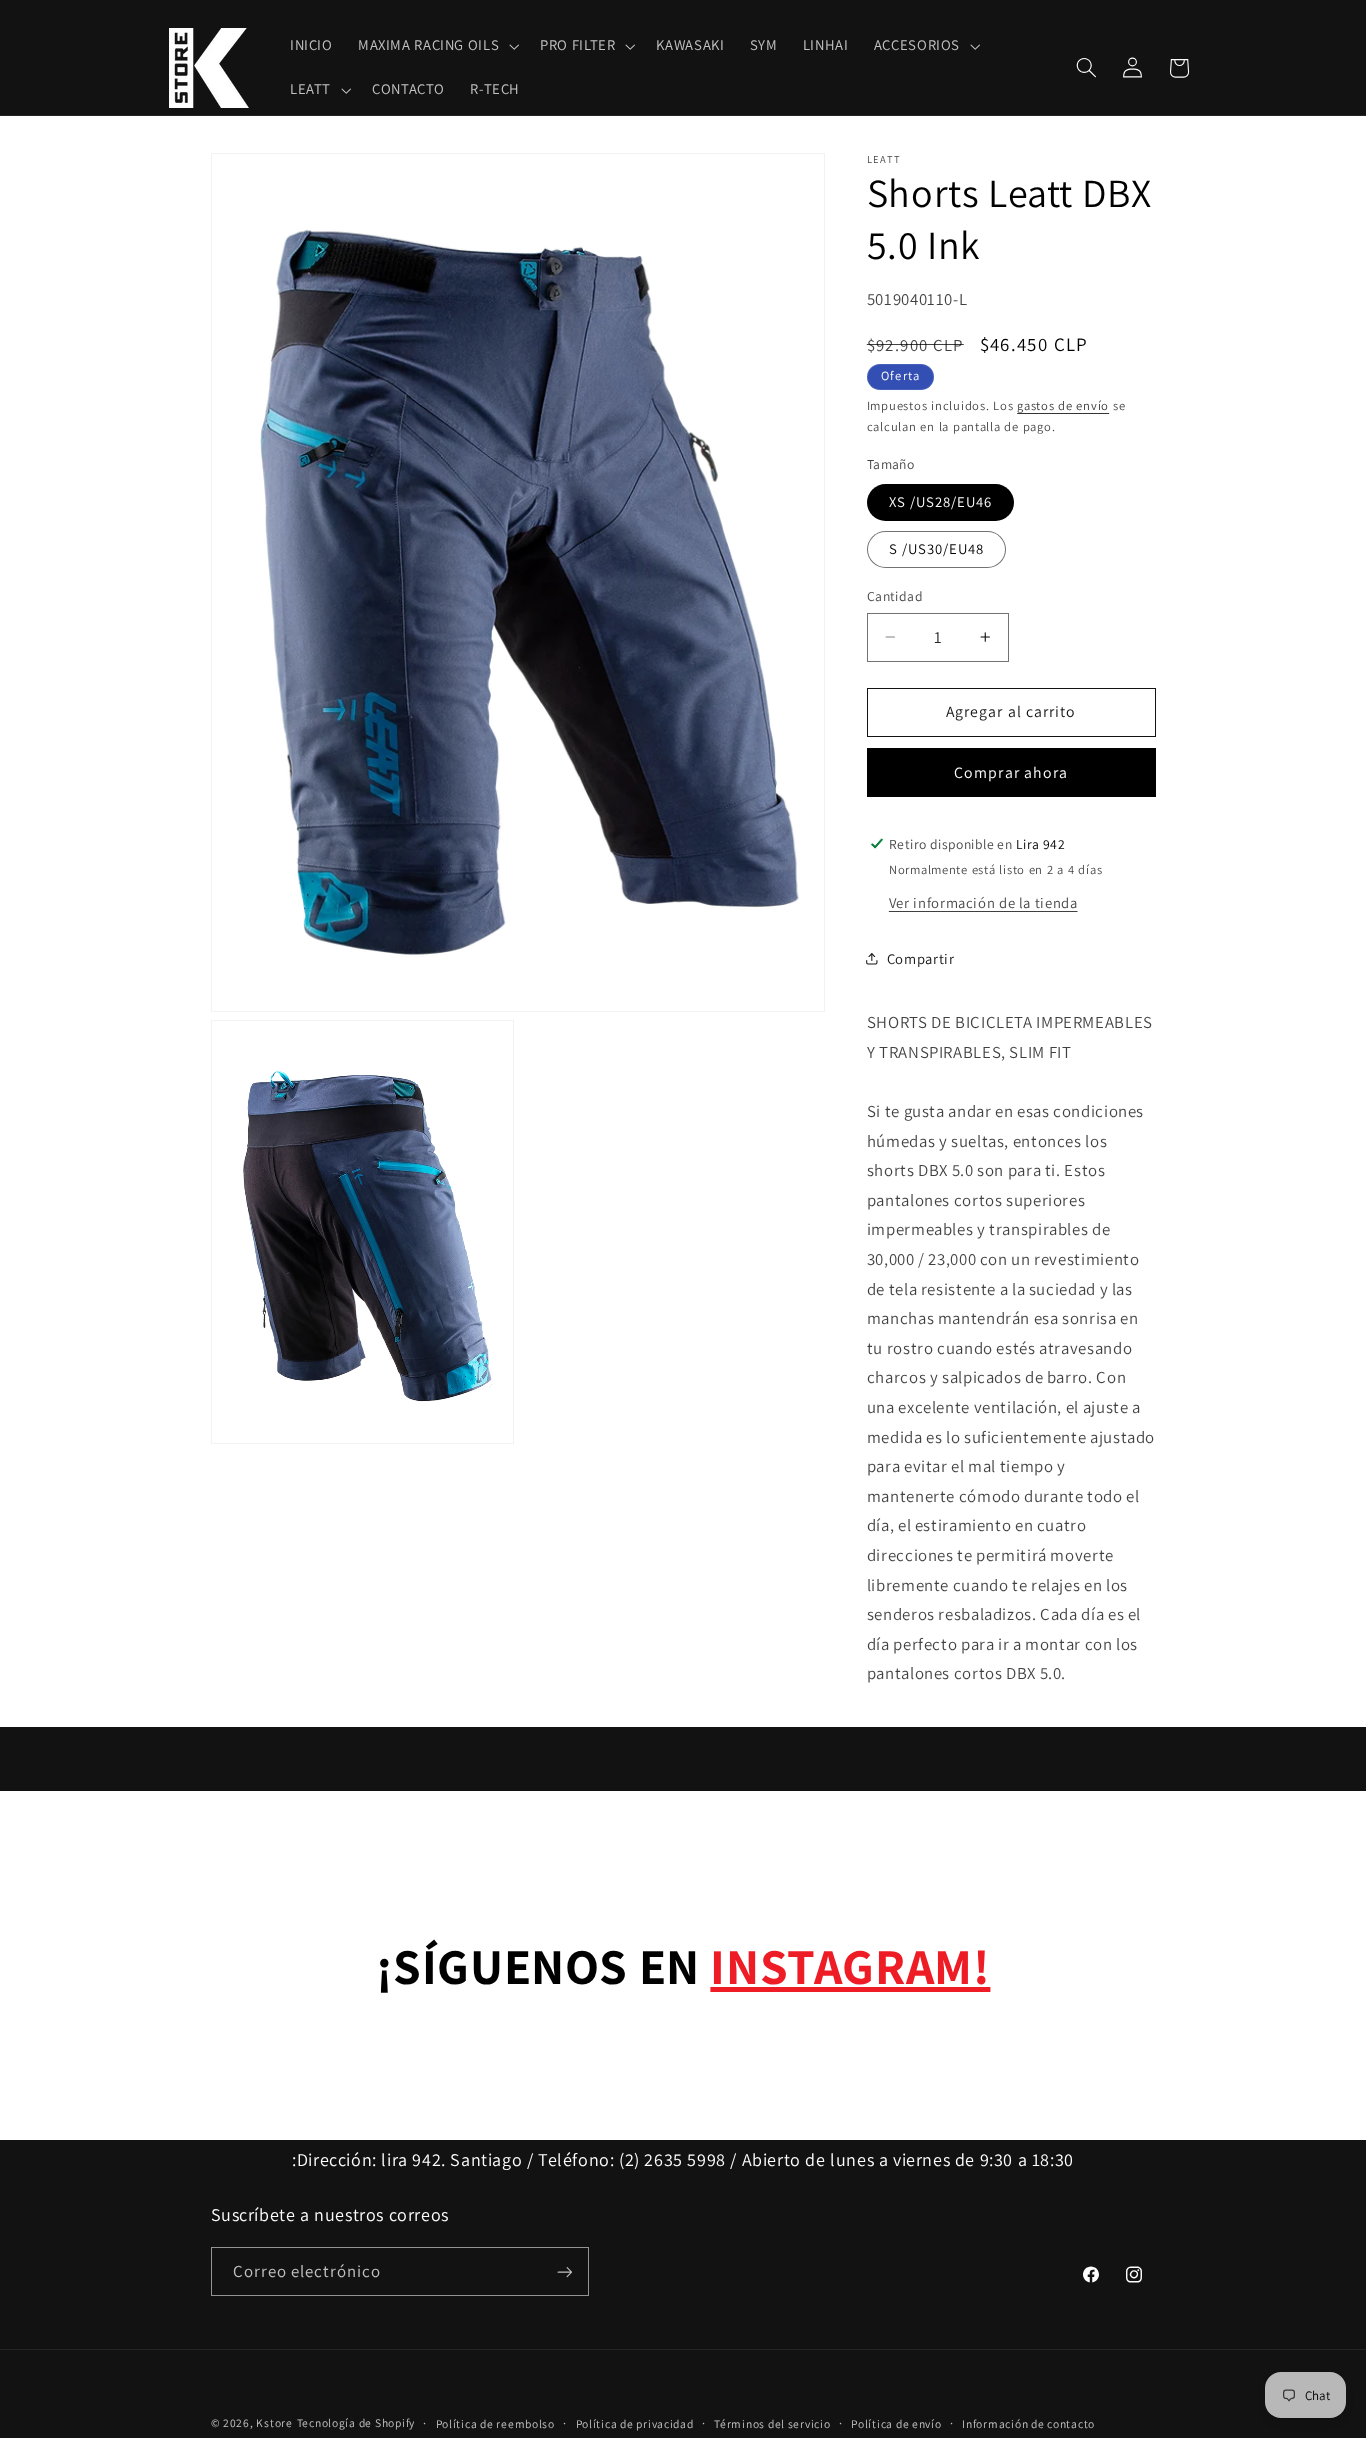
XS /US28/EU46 (941, 501)
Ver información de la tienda (983, 901)
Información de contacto (1028, 2423)
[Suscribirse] (564, 2271)
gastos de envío (1063, 405)
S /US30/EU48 (937, 548)
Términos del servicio (772, 2423)
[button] (436, 46)
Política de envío (896, 2423)
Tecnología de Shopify (356, 2422)
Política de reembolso (495, 2423)
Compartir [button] (921, 958)
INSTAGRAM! (850, 1965)
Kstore (274, 2422)
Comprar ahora (1011, 771)
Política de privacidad (635, 2423)
